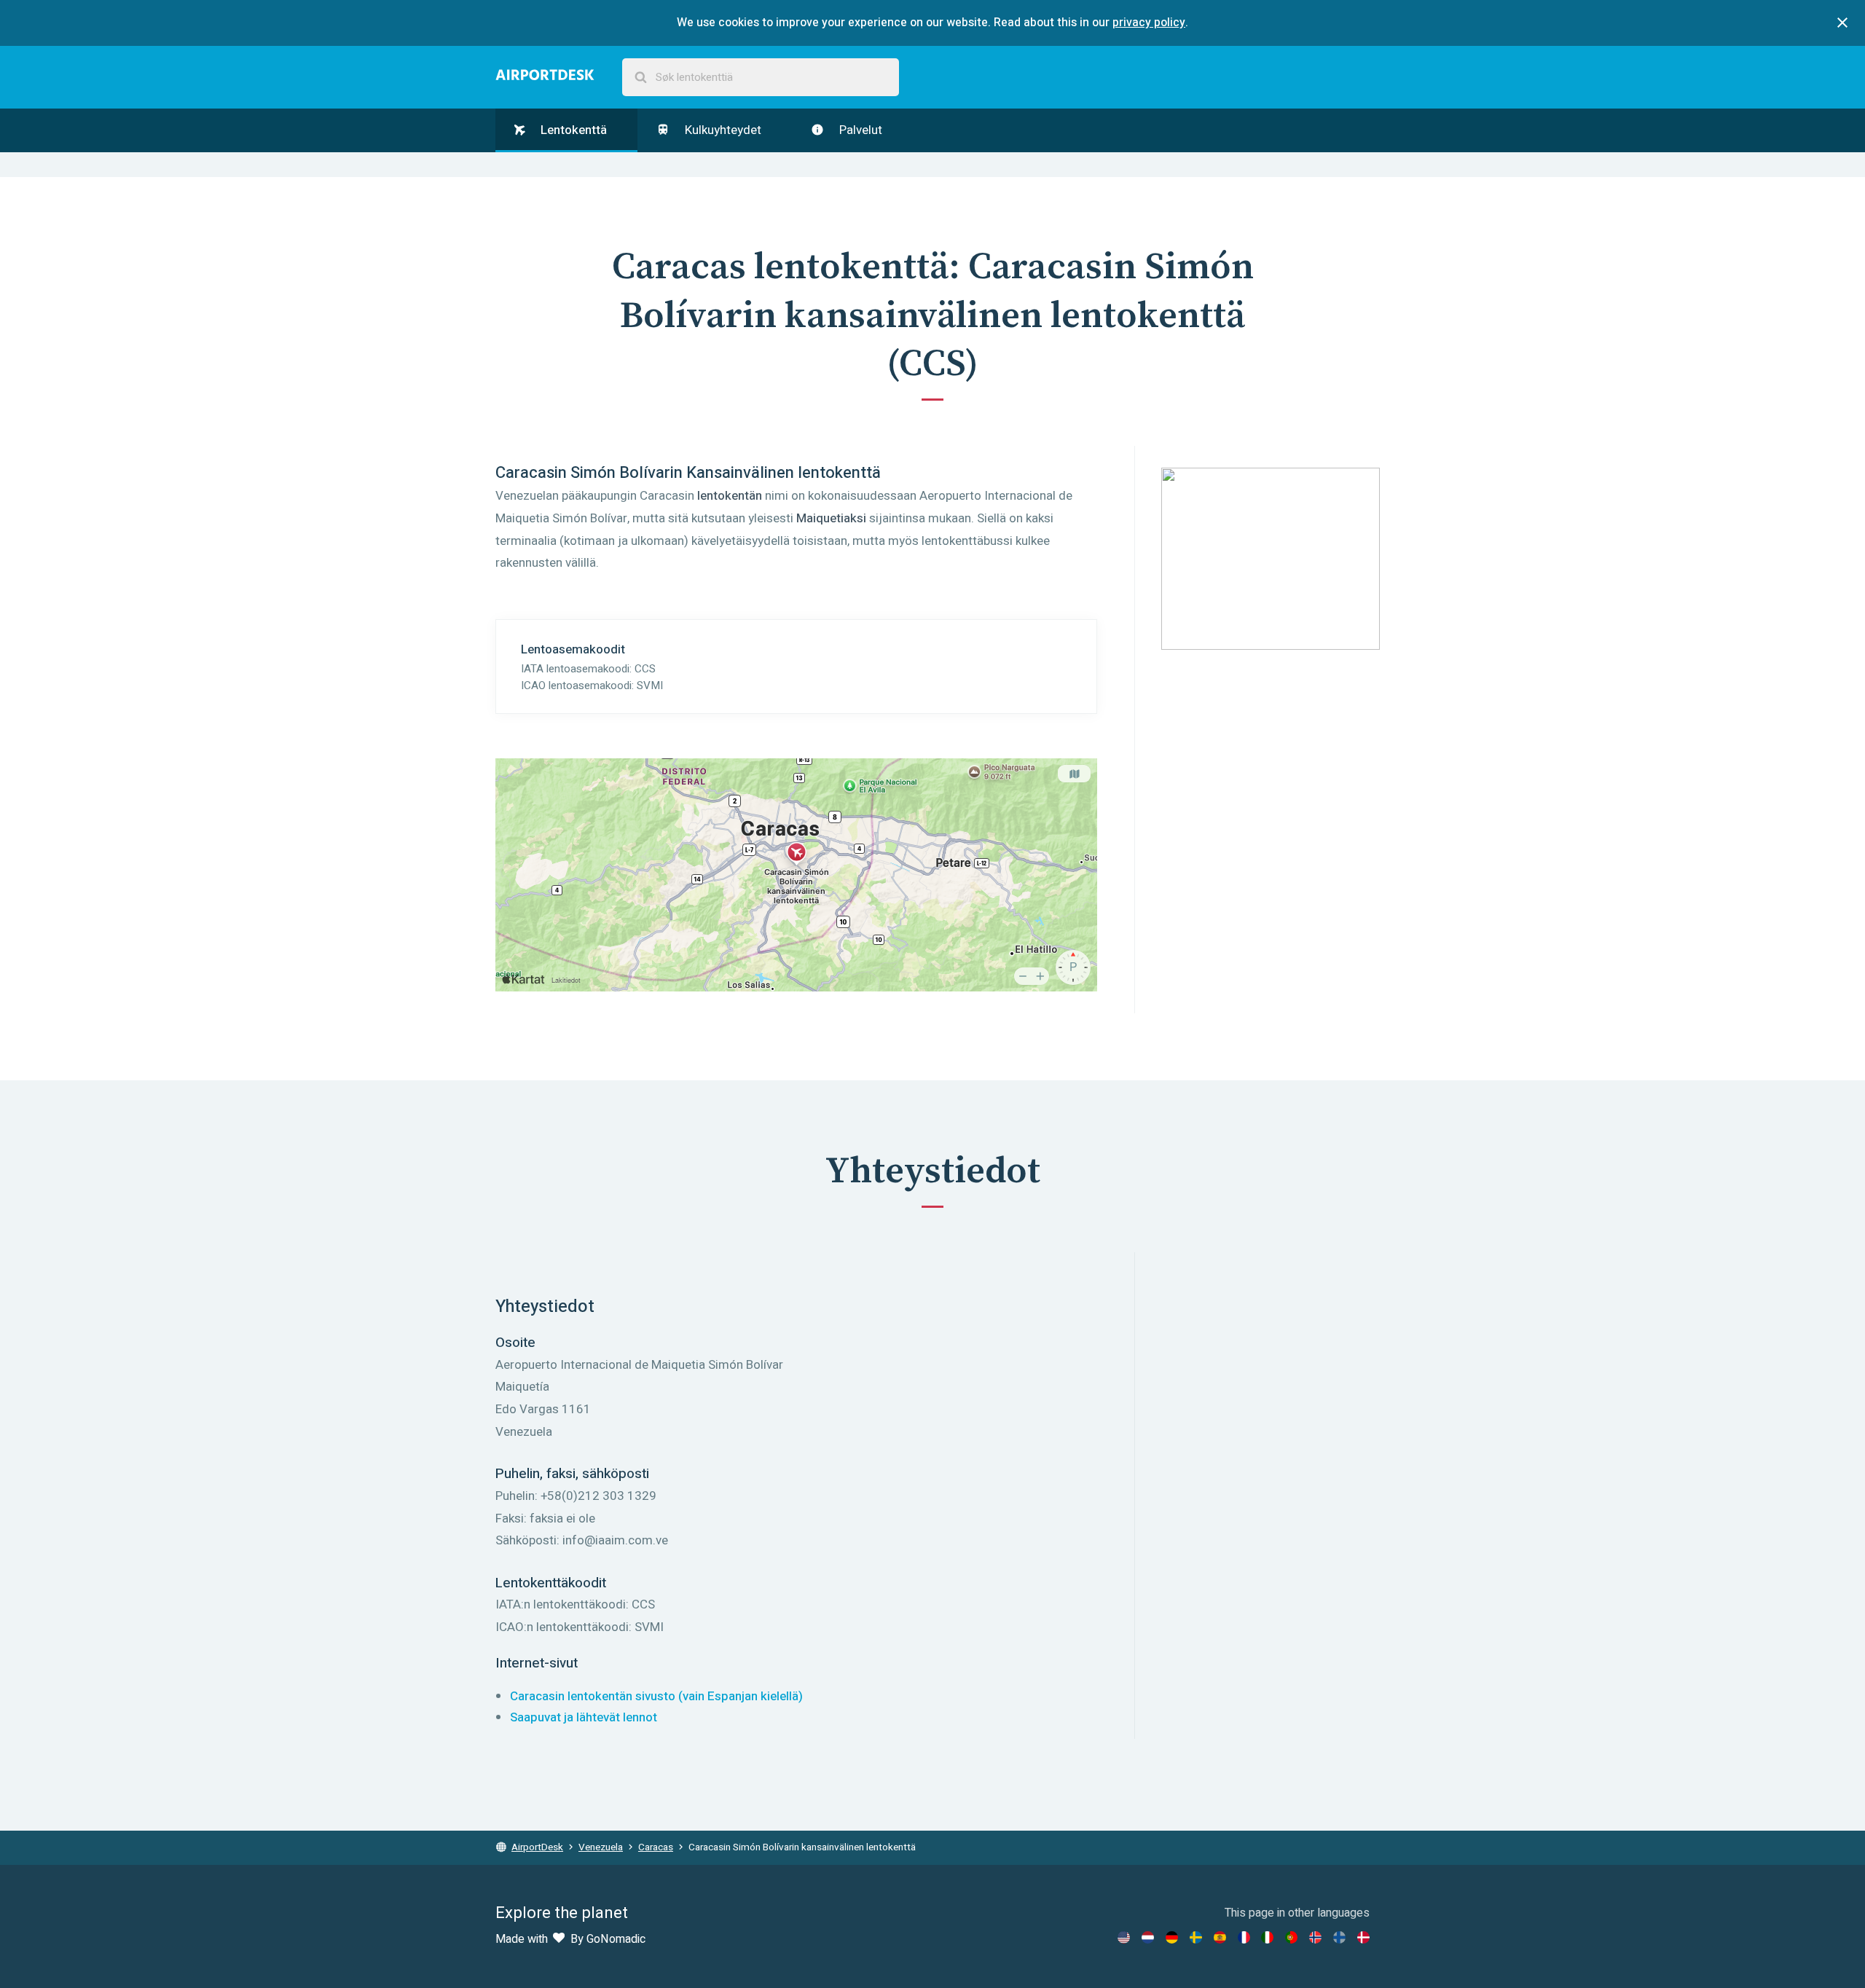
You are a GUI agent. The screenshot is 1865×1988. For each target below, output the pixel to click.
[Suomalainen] (1339, 1937)
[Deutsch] (1172, 1937)
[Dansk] (1363, 1937)
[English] (1124, 1937)
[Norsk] (1315, 1937)
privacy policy (1149, 23)
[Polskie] (1291, 1937)
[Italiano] (1267, 1937)
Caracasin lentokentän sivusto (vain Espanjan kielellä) (656, 1696)
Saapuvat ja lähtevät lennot (584, 1717)
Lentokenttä (572, 130)
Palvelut (859, 130)
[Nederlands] (1148, 1937)
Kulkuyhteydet (722, 130)
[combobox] (761, 78)
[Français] (1244, 1937)
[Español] (1220, 1937)
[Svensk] (1196, 1937)
